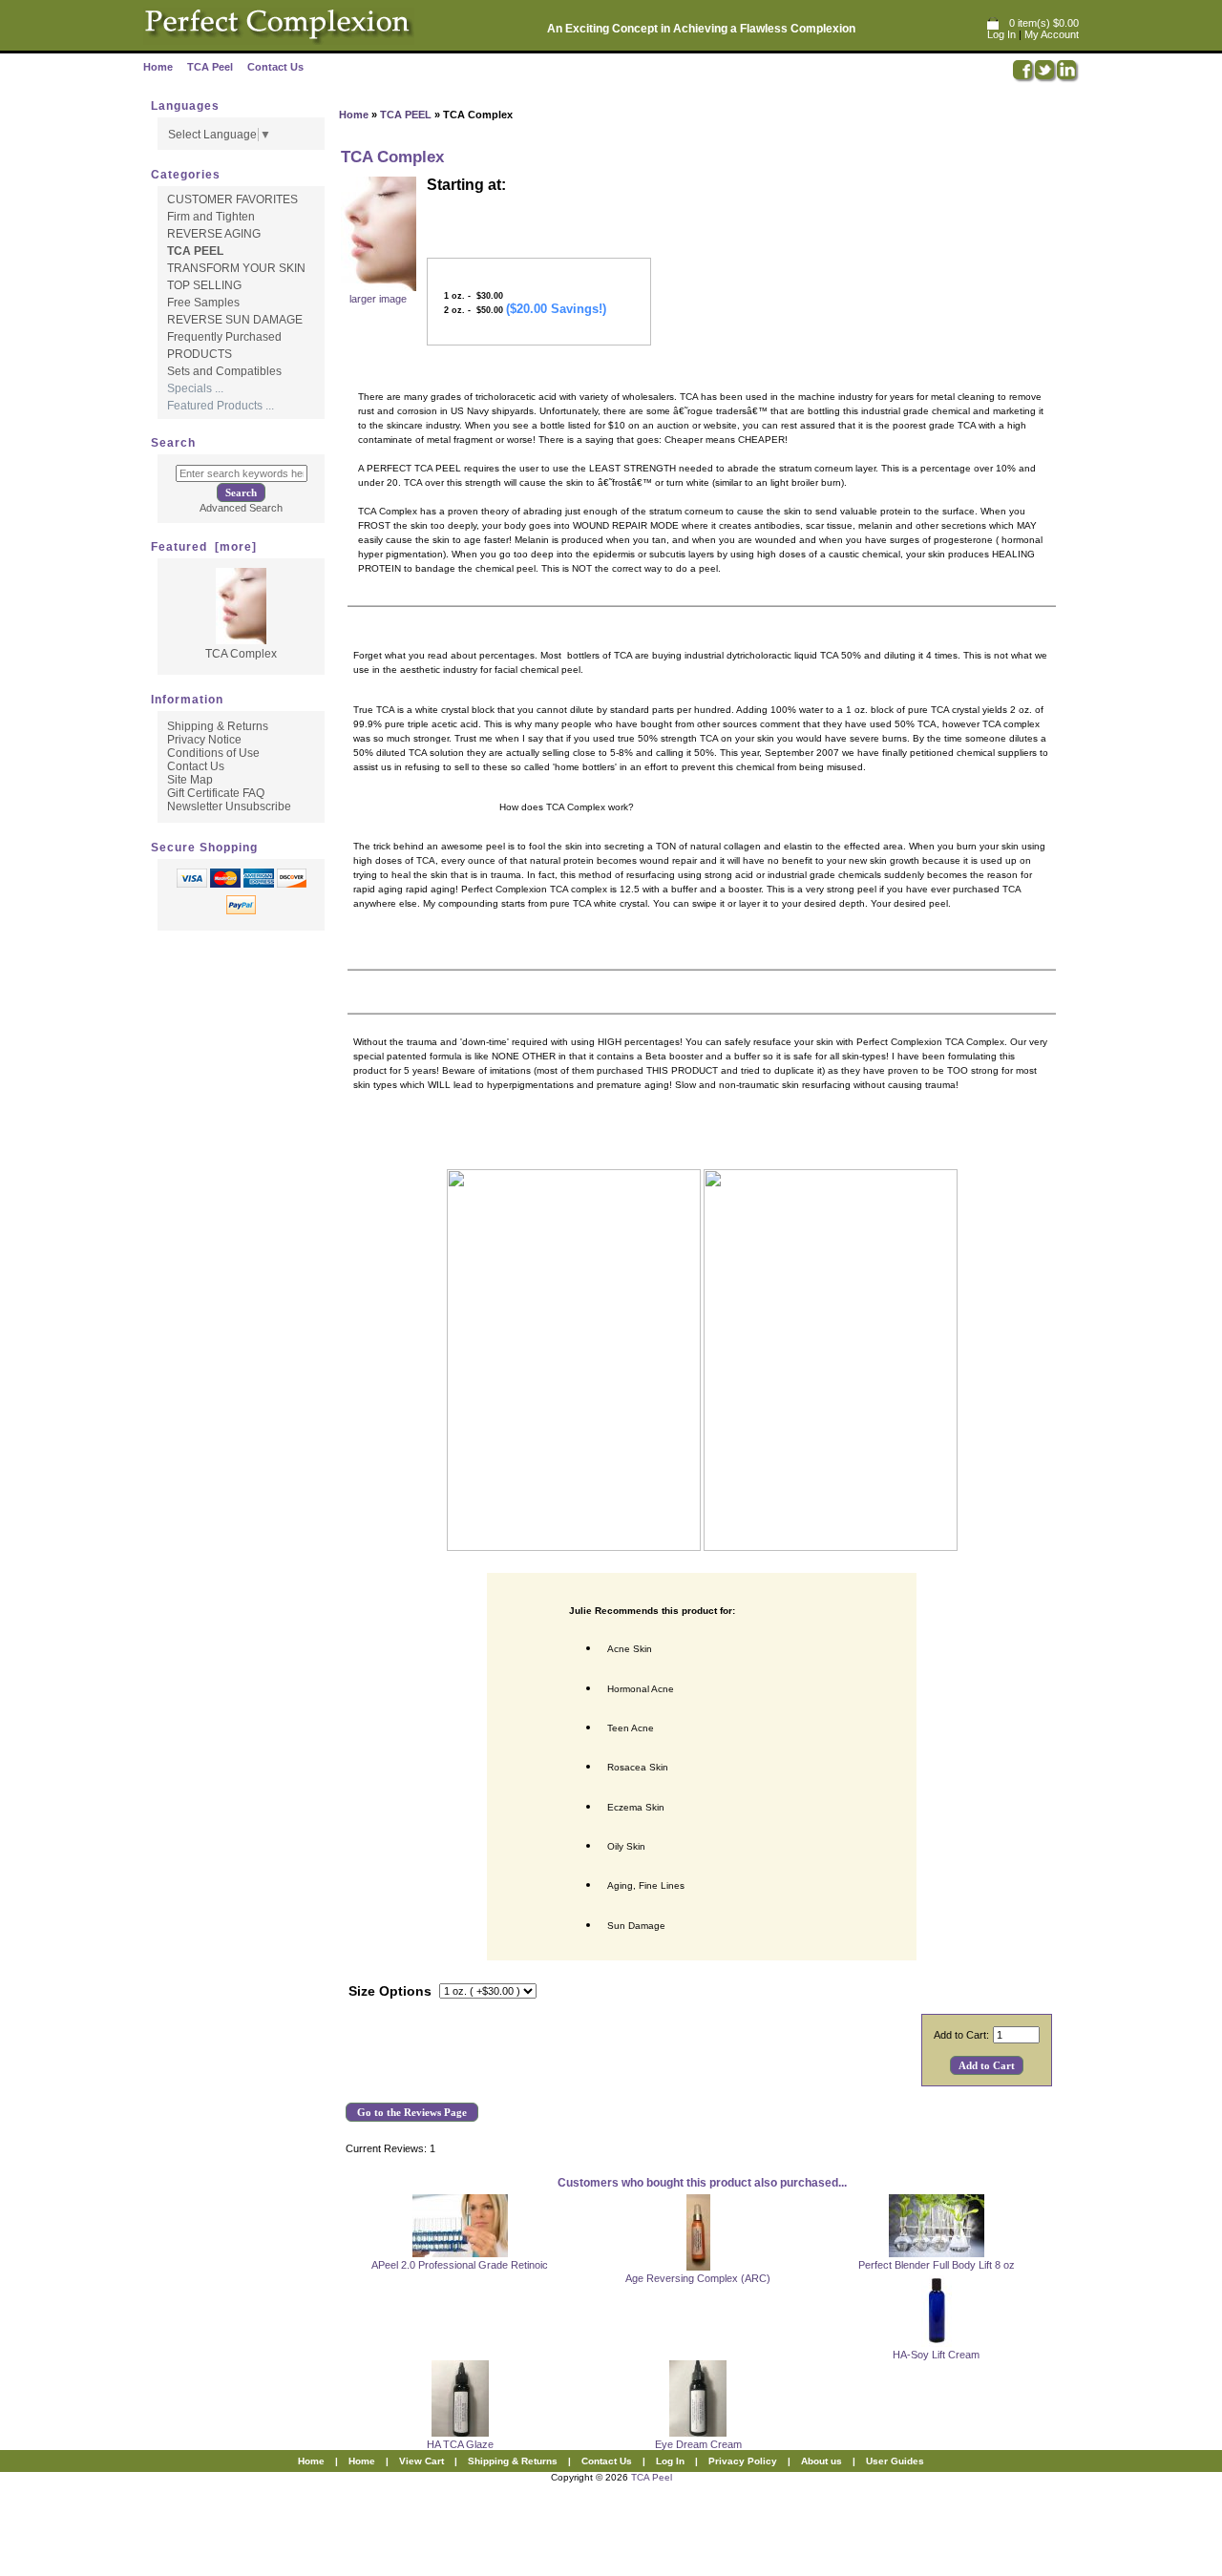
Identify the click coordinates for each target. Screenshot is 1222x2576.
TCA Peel (210, 67)
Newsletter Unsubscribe (229, 806)
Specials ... (195, 388)
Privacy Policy (743, 2461)
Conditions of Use (213, 753)
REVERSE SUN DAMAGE (235, 320)
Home (158, 67)
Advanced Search (241, 508)
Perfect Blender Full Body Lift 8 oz (937, 2265)
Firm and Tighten (211, 217)
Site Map (190, 780)
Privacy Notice (204, 740)
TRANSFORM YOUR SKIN (236, 268)
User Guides (895, 2461)
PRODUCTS (200, 354)
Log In (1001, 34)
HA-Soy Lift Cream (936, 2355)
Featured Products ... (221, 406)
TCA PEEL (406, 115)
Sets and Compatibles (224, 371)
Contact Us (275, 67)
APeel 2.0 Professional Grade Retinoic (460, 2265)
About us (822, 2461)
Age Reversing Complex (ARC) (698, 2278)
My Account (1052, 34)
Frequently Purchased (224, 337)
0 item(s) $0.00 (1044, 23)
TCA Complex (241, 654)
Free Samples (203, 303)
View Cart (421, 2461)
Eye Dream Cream (698, 2444)
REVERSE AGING (214, 234)
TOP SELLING (204, 285)
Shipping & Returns (218, 726)
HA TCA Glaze (460, 2444)
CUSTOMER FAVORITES (232, 199)
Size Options (390, 1991)
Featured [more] (204, 547)
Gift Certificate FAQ (216, 793)
